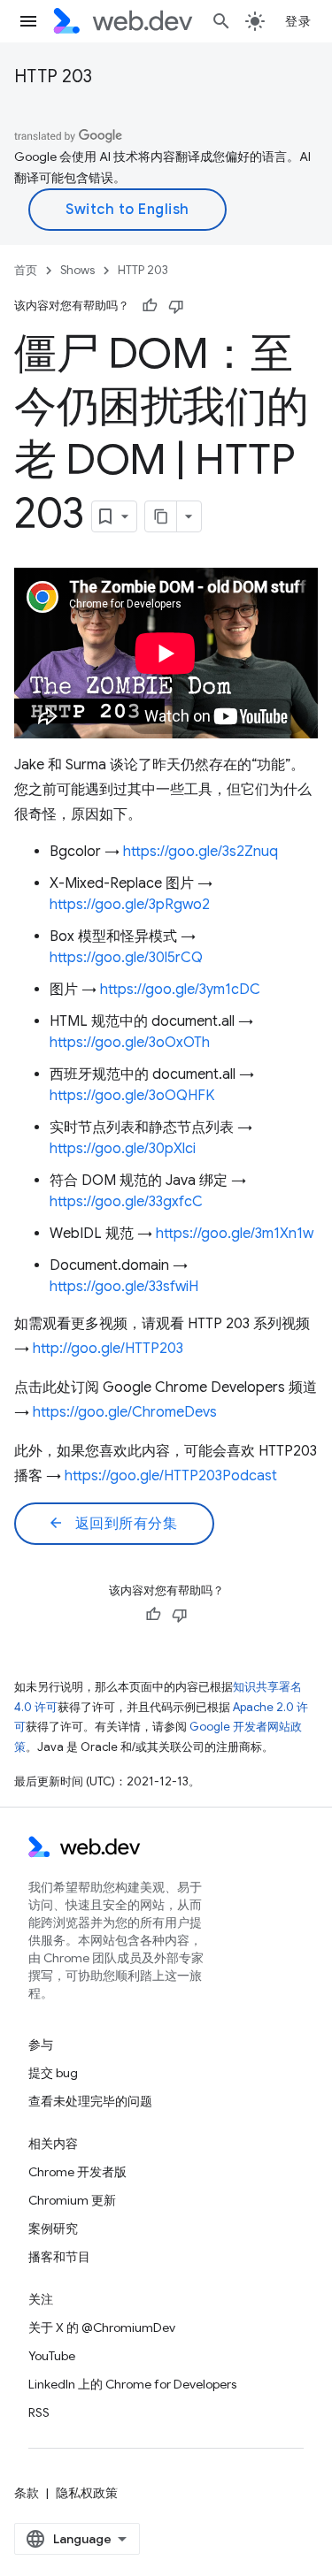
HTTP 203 (53, 76)
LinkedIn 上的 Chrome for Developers (132, 2384)
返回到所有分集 (112, 1524)
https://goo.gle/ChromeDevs (125, 1412)
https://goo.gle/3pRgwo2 (130, 905)
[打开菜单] (28, 21)
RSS (39, 2412)
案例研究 (53, 2228)
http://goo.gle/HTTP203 (108, 1349)
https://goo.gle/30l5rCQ (126, 958)
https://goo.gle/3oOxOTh (130, 1043)
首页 (26, 270)
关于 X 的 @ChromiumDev (102, 2328)
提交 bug (53, 2073)
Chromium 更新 (72, 2200)
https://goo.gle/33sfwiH (124, 1287)
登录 (298, 21)
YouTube (52, 2356)
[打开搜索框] (221, 21)
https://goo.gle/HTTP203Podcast (171, 1476)
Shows (77, 270)
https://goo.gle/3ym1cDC (180, 990)
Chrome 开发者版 (77, 2172)
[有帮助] (150, 306)
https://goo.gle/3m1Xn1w (235, 1234)
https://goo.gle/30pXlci (123, 1149)
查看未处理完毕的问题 (90, 2101)
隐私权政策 (87, 2493)
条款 (27, 2493)
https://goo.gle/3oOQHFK (132, 1096)
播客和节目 (59, 2257)
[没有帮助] (176, 306)
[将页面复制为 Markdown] (161, 516)
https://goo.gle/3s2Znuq (201, 852)
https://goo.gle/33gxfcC (126, 1202)
